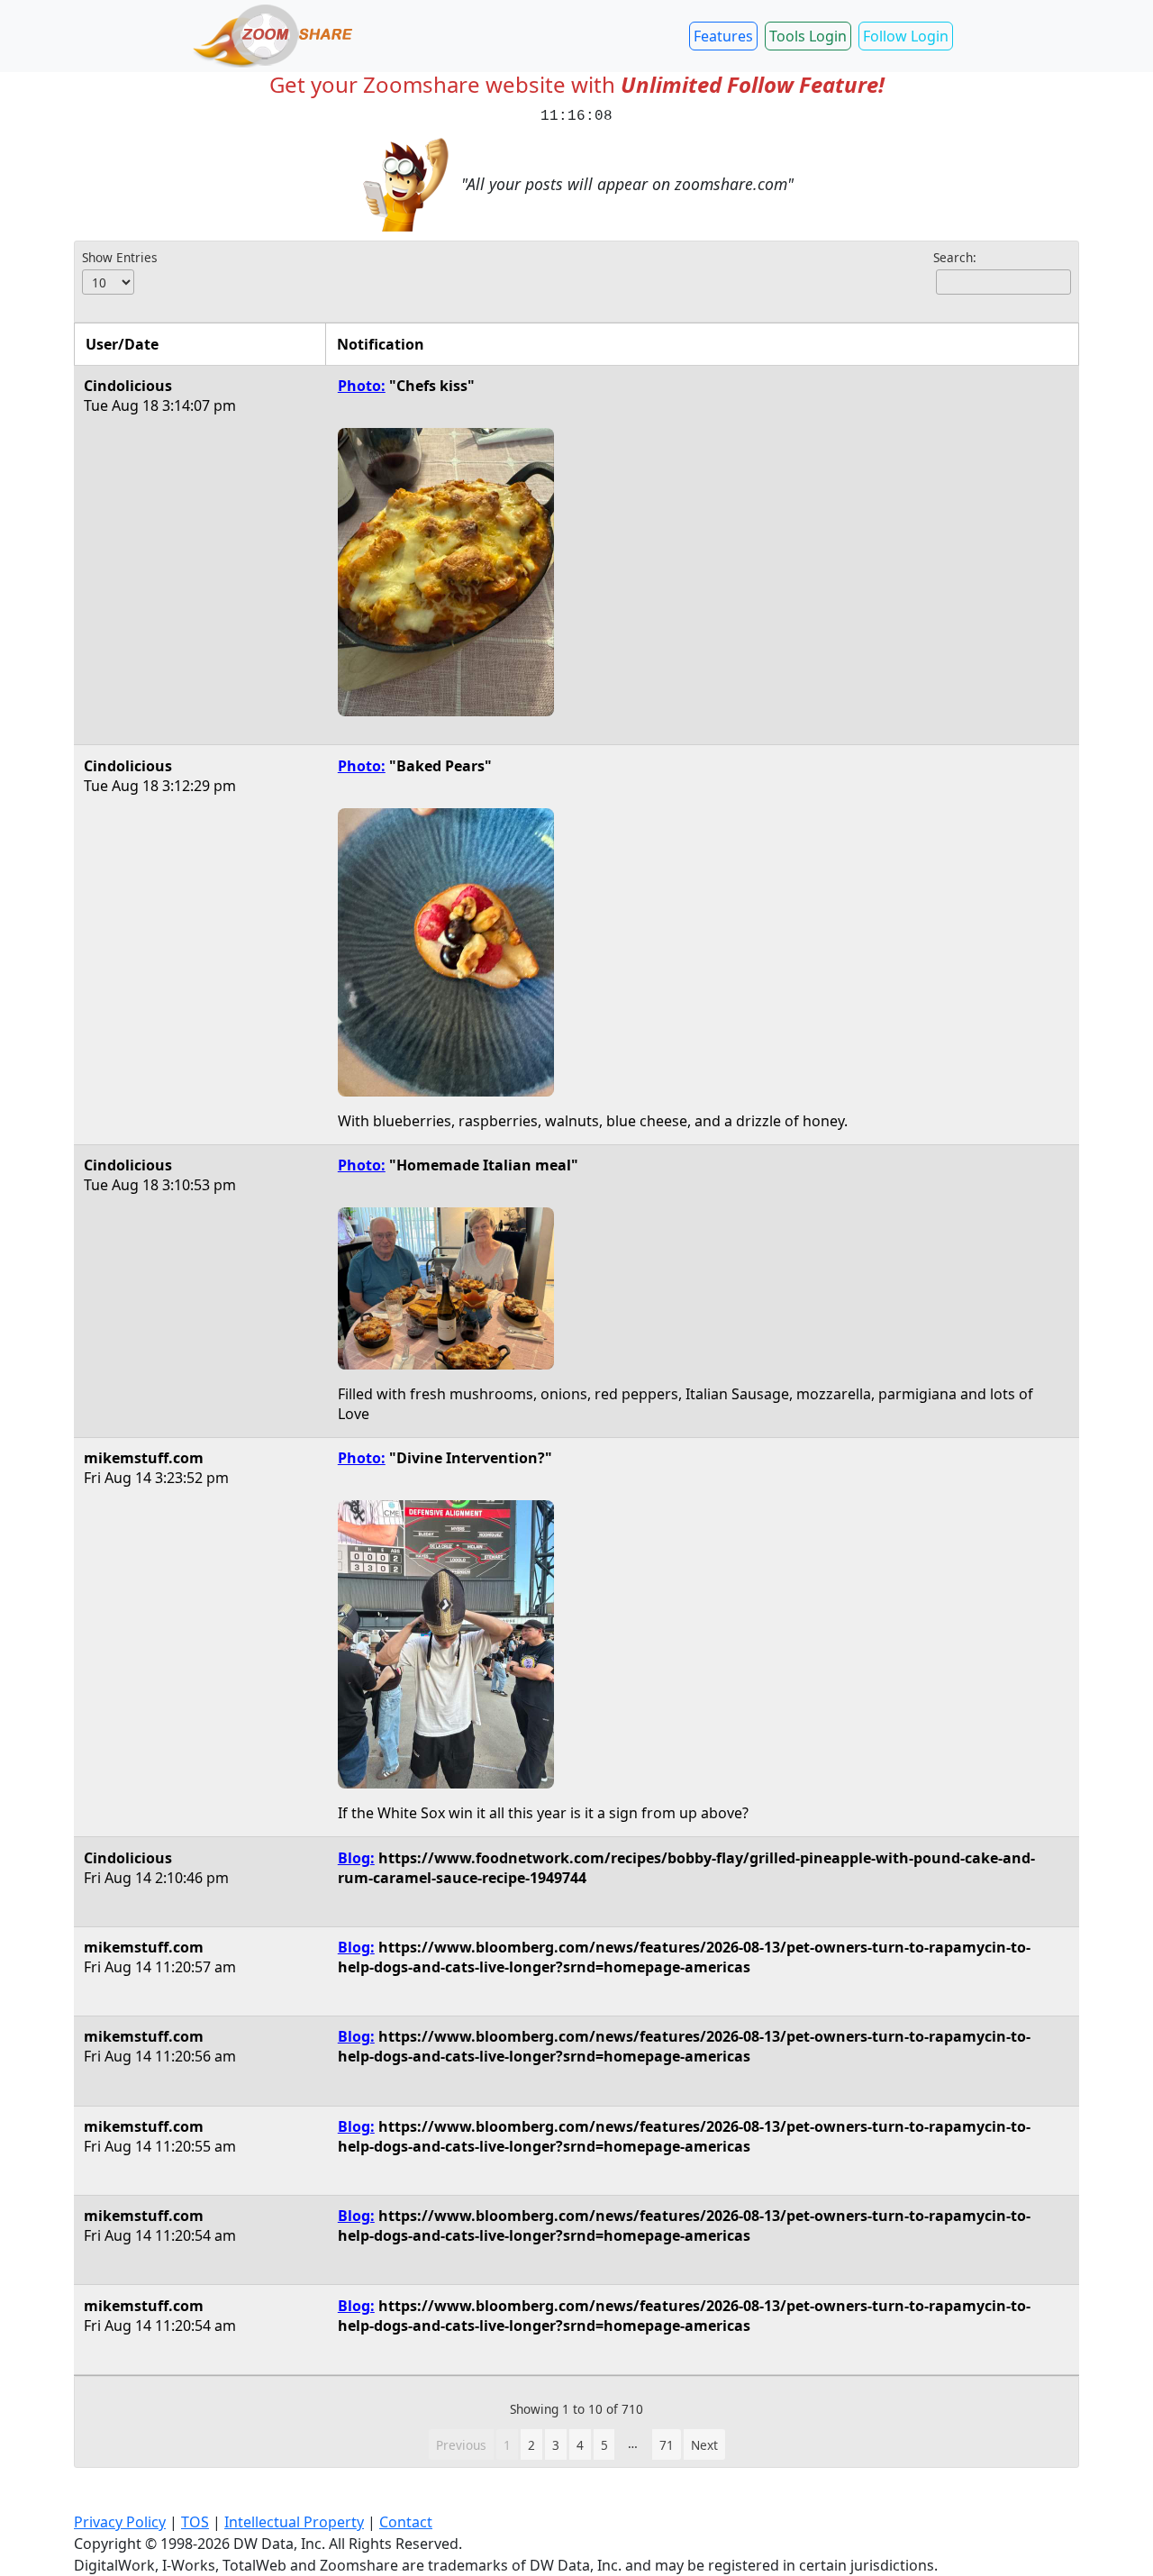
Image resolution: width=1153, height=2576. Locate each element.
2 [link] (531, 2445)
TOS (195, 2522)
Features (723, 36)
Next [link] (704, 2445)
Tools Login (808, 36)
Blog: (356, 1858)
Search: (955, 257)
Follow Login (906, 36)
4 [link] (580, 2445)
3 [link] (556, 2445)
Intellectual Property (294, 2522)
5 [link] (604, 2445)
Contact (406, 2522)
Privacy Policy (120, 2522)
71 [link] (667, 2445)
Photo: (362, 386)
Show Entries (120, 257)
